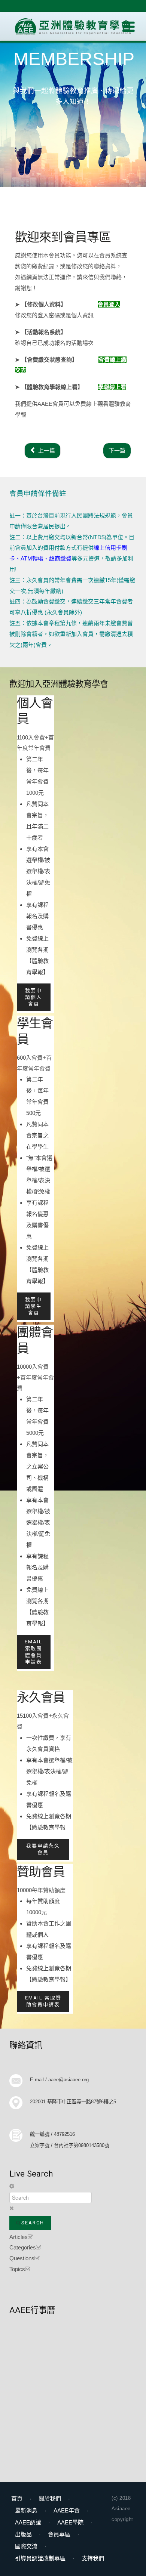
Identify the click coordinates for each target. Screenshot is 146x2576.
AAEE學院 (70, 2522)
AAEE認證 (28, 2522)
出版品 (23, 2534)
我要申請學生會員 (34, 1306)
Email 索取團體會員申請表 (34, 1652)
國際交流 (26, 2546)
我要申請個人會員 (34, 997)
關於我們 (50, 2498)
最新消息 (26, 2510)
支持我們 (93, 2558)
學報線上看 (112, 387)
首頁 (17, 2498)
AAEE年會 (67, 2510)
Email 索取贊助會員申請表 (43, 2001)
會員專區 (59, 2534)
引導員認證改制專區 (40, 2558)
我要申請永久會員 (43, 1849)
